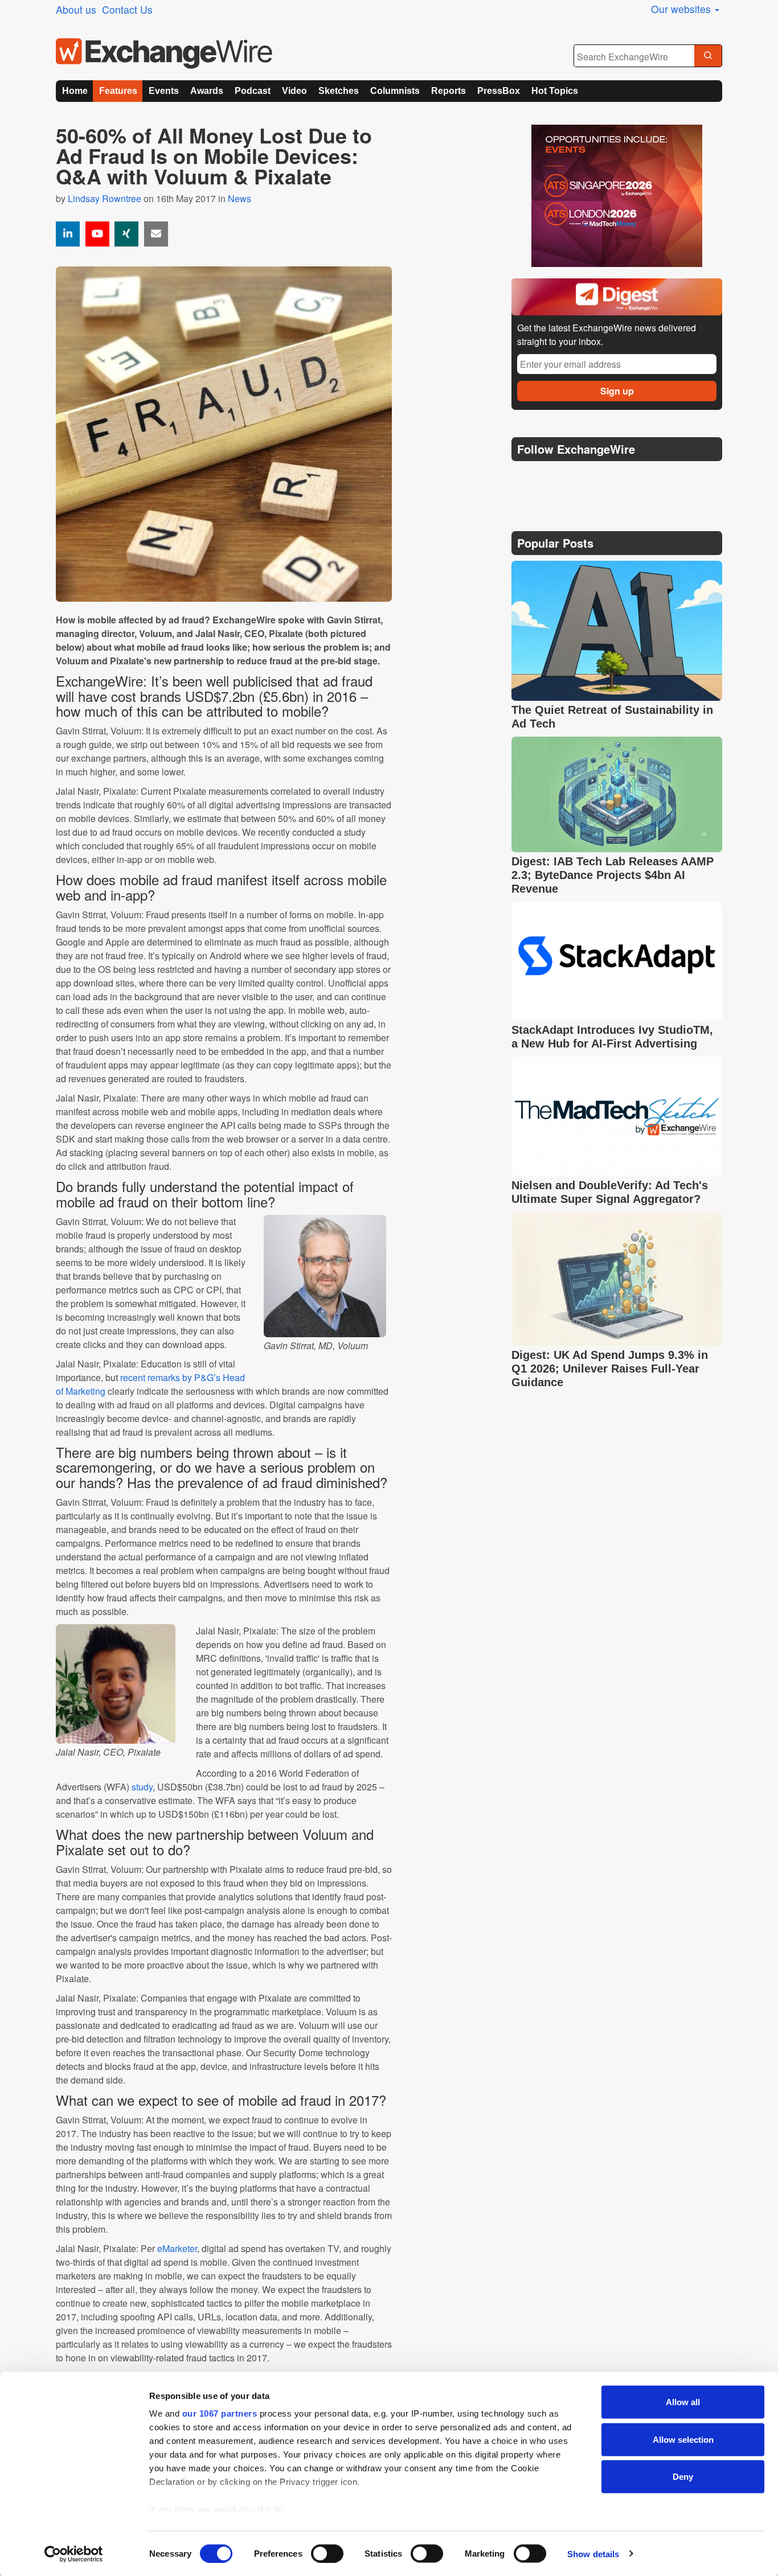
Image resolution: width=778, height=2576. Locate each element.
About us (76, 9)
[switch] (327, 2553)
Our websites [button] (682, 9)
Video (294, 91)
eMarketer (177, 2248)
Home (75, 91)
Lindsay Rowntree (105, 198)
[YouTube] (97, 234)
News (239, 198)
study (142, 1787)
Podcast (253, 91)
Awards (207, 91)
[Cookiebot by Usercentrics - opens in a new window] (74, 2554)
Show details (593, 2554)
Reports (449, 91)
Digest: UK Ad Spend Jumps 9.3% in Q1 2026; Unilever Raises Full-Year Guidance (610, 1369)
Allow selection (683, 2439)
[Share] (68, 234)
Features (118, 91)
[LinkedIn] (604, 478)
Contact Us (127, 9)
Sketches (339, 91)
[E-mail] (156, 234)
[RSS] (631, 478)
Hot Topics (555, 91)
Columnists (395, 91)
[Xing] (126, 234)
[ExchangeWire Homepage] (164, 54)
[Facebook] (577, 478)
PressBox (499, 91)
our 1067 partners (220, 2413)
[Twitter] (550, 478)
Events (164, 91)
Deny (683, 2477)
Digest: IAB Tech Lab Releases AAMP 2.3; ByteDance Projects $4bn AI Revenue (613, 875)
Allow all (683, 2402)
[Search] (708, 56)
